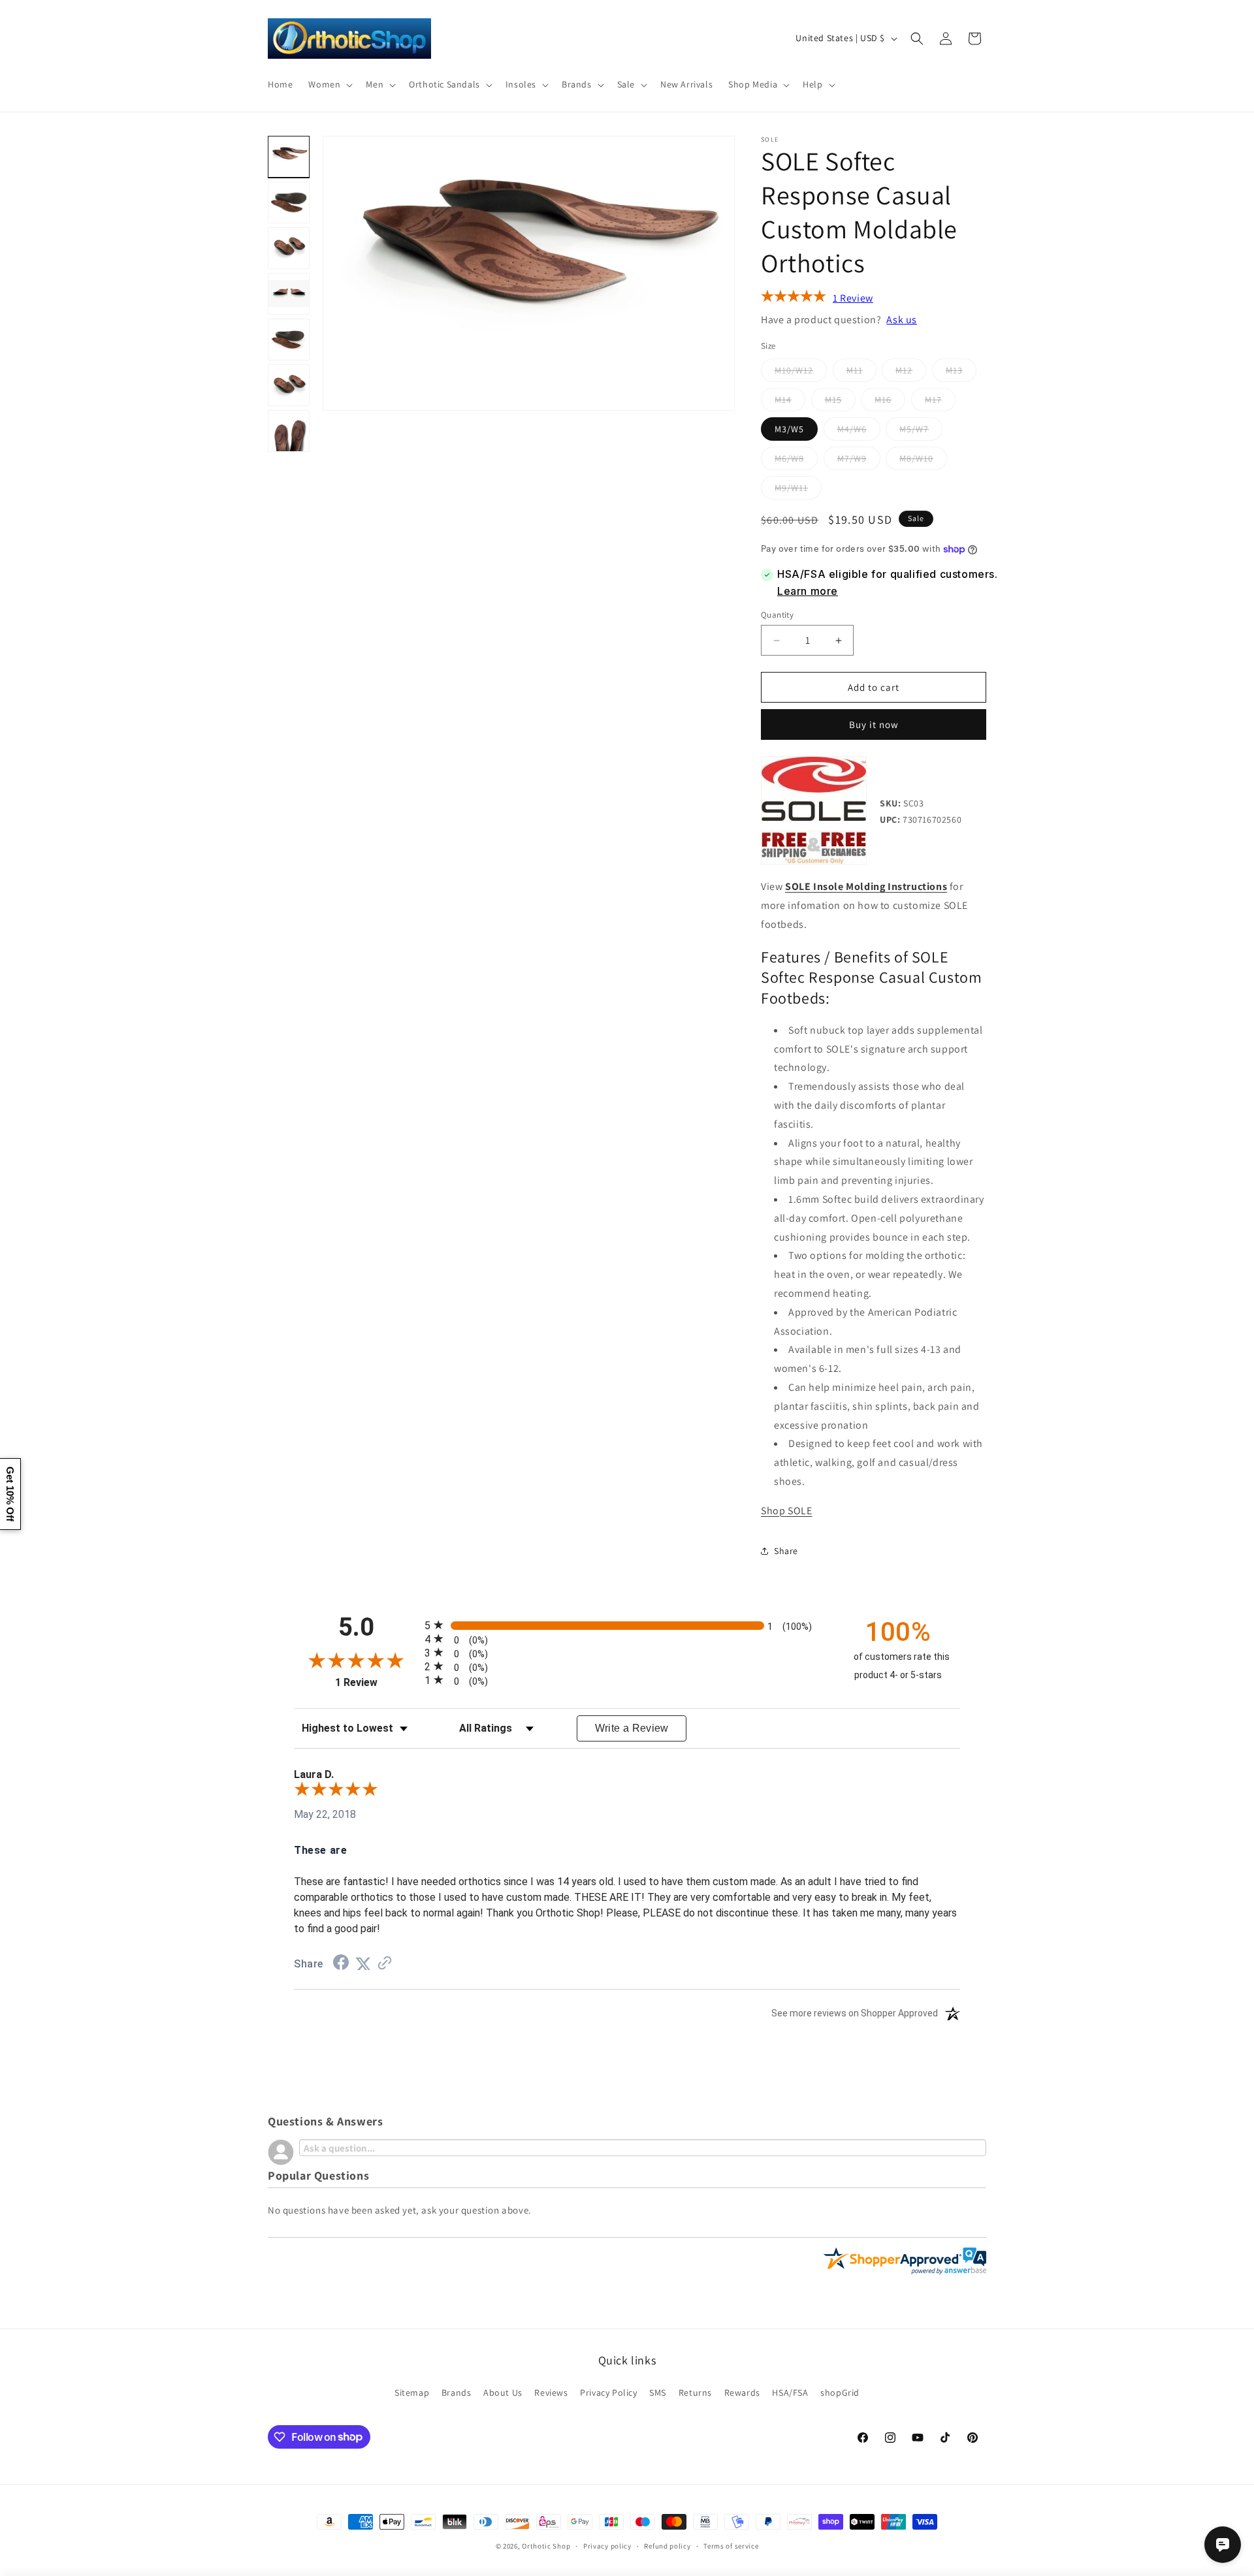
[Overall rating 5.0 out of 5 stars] (794, 299)
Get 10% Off (10, 1494)
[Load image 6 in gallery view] (289, 385)
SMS (658, 2392)
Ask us (902, 320)
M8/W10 (923, 461)
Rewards (742, 2392)
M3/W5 (789, 429)
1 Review (853, 298)
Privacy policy (607, 2545)
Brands (457, 2392)
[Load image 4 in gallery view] (289, 294)
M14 (790, 402)
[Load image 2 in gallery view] (289, 202)
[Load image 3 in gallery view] (289, 248)
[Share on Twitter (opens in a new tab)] (363, 1964)
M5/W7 (921, 432)
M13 (961, 373)
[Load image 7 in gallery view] (289, 431)
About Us (503, 2392)
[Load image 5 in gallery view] (289, 340)
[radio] (627, 1625)
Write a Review (632, 1728)
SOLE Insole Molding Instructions (866, 886)
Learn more (808, 591)
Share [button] (786, 1551)
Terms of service (731, 2545)
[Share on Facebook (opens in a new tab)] (341, 1964)
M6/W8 (796, 461)
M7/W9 (859, 461)
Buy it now (874, 724)
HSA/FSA (790, 2392)
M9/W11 (798, 490)
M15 (840, 402)
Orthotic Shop (546, 2546)
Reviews (551, 2392)
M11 (861, 373)
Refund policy (667, 2545)
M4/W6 (859, 432)
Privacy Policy (608, 2392)
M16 (890, 402)
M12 (911, 373)
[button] (329, 84)
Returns (695, 2392)
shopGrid (840, 2392)
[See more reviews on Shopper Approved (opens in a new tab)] (385, 1964)
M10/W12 (801, 373)
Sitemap (412, 2392)
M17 (940, 402)
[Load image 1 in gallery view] (289, 157)
